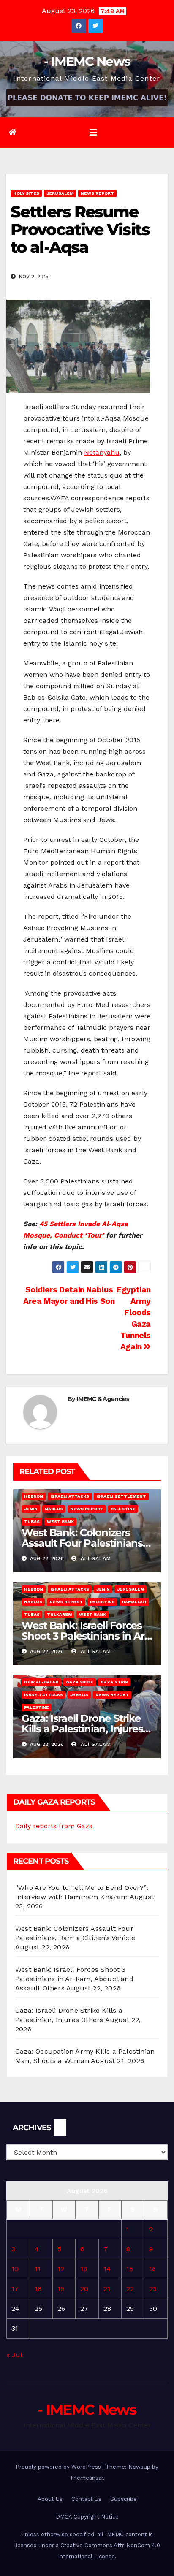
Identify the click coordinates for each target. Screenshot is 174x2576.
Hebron (34, 1496)
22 (130, 2289)
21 (107, 2289)
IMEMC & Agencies (103, 1399)
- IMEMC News (87, 61)
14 (107, 2269)
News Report (97, 193)
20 (84, 2289)
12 (61, 2269)
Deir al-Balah (41, 1682)
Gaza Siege (80, 1682)
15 (130, 2269)
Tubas (32, 1521)
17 (15, 2289)
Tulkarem (59, 1614)
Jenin (31, 1509)
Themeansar (86, 2478)
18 (38, 2289)
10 (15, 2269)
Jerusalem (60, 193)
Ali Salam (95, 1558)
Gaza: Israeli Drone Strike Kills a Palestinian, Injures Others (82, 1729)
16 (152, 2269)
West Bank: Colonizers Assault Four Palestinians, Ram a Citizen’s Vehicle (83, 1543)
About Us (50, 2499)
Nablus (54, 1509)
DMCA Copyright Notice (87, 2517)
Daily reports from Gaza (54, 1826)
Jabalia (79, 1695)
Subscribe (124, 2499)
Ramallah (134, 1602)
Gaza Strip (114, 1682)
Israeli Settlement (121, 1496)
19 (61, 2289)
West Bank (60, 1521)
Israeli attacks (70, 1496)
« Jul (14, 2355)
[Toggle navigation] (93, 133)
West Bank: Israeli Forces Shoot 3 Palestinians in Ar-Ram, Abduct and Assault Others (74, 1979)
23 (153, 2289)
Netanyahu (102, 452)
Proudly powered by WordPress (59, 2467)
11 (38, 2269)
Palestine (123, 1509)
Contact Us (86, 2499)
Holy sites (26, 193)
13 (84, 2269)
